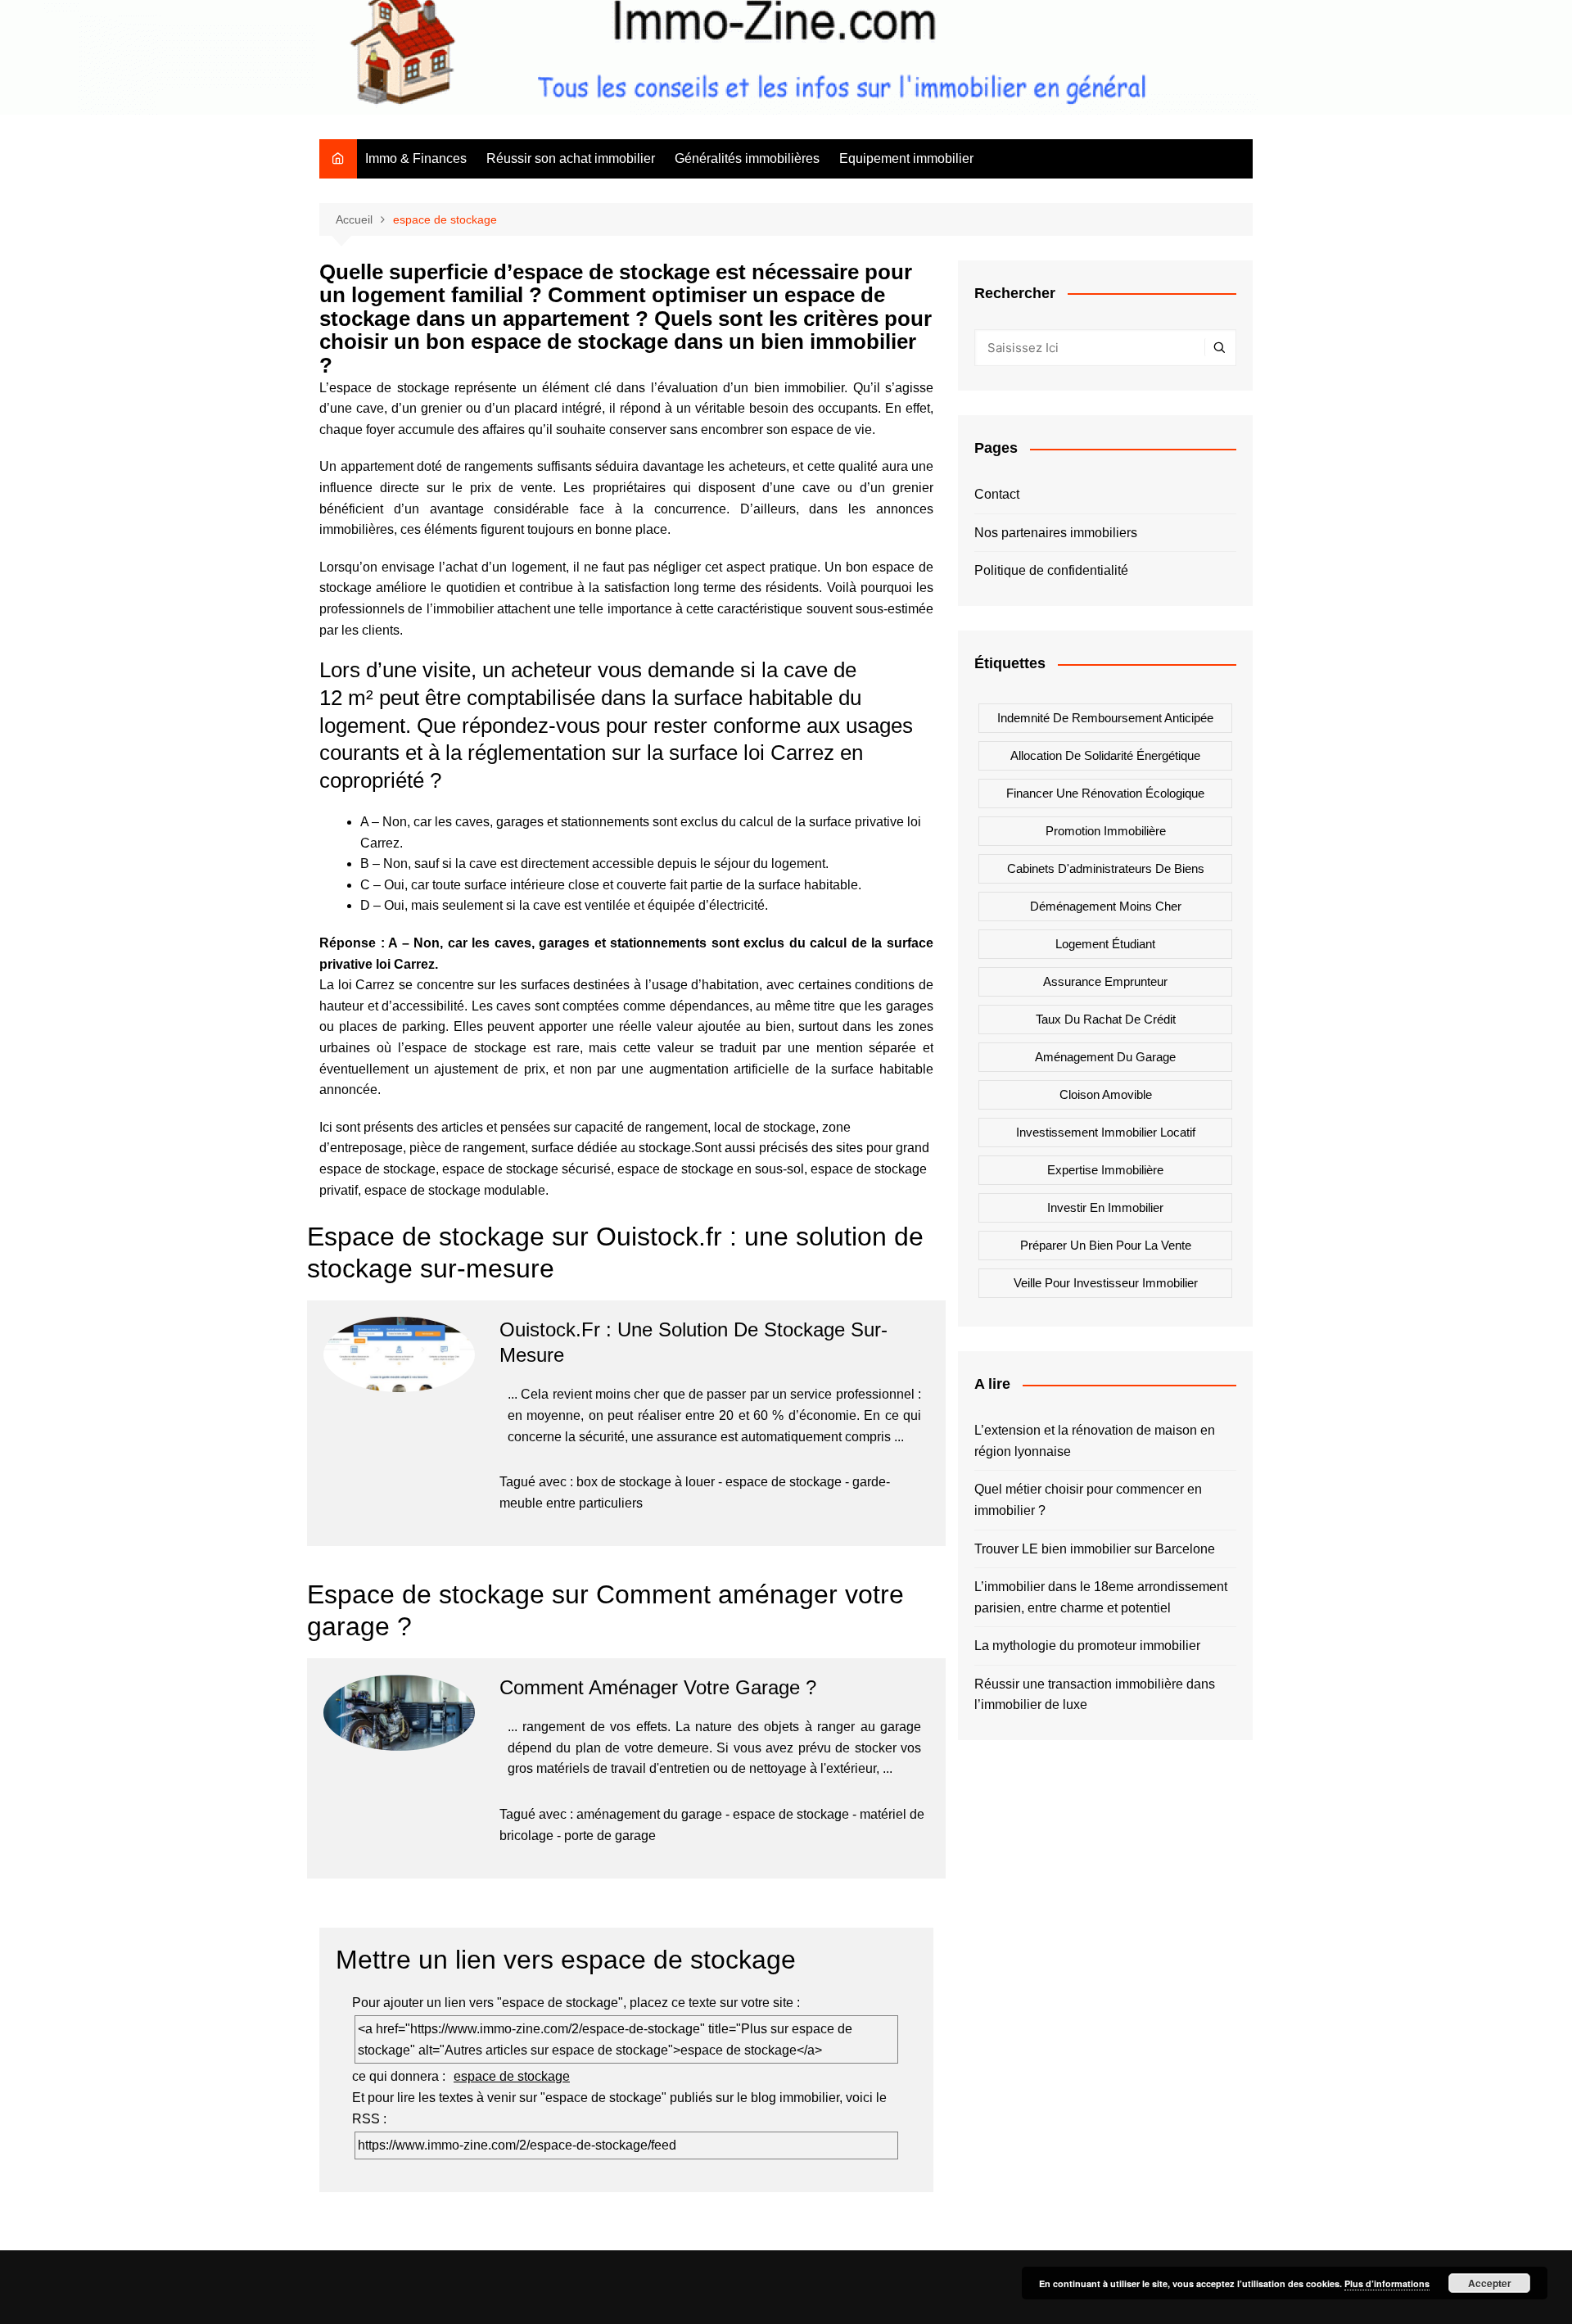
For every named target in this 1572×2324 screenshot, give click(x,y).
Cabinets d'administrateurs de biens (1106, 868)
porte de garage (610, 1836)
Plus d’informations (1387, 2283)
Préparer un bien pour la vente (1106, 1245)
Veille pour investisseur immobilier (1106, 1283)
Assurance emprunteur (1105, 981)
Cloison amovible (1106, 1094)
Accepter (1490, 2283)
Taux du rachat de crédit (1106, 1019)
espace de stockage (784, 1482)
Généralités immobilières (747, 158)
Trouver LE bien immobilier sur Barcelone (1095, 1549)
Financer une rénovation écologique (1105, 793)
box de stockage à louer (646, 1482)
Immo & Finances (416, 158)
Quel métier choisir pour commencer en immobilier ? (1088, 1500)
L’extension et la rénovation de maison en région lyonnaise (1095, 1441)
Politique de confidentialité (1051, 570)
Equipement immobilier (906, 158)
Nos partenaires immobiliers (1056, 533)
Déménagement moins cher (1106, 906)
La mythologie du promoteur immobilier (1087, 1646)
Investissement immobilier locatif (1106, 1132)
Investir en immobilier (1105, 1207)
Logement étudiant (1105, 944)
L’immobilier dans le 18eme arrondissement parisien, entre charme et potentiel (1101, 1597)
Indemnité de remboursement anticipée (1105, 718)
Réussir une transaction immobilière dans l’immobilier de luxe (1095, 1695)
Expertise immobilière (1105, 1170)
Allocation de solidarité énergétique (1105, 755)
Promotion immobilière (1106, 831)
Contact (997, 494)
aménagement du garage (649, 1814)
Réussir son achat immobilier (571, 158)
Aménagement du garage (1105, 1057)
